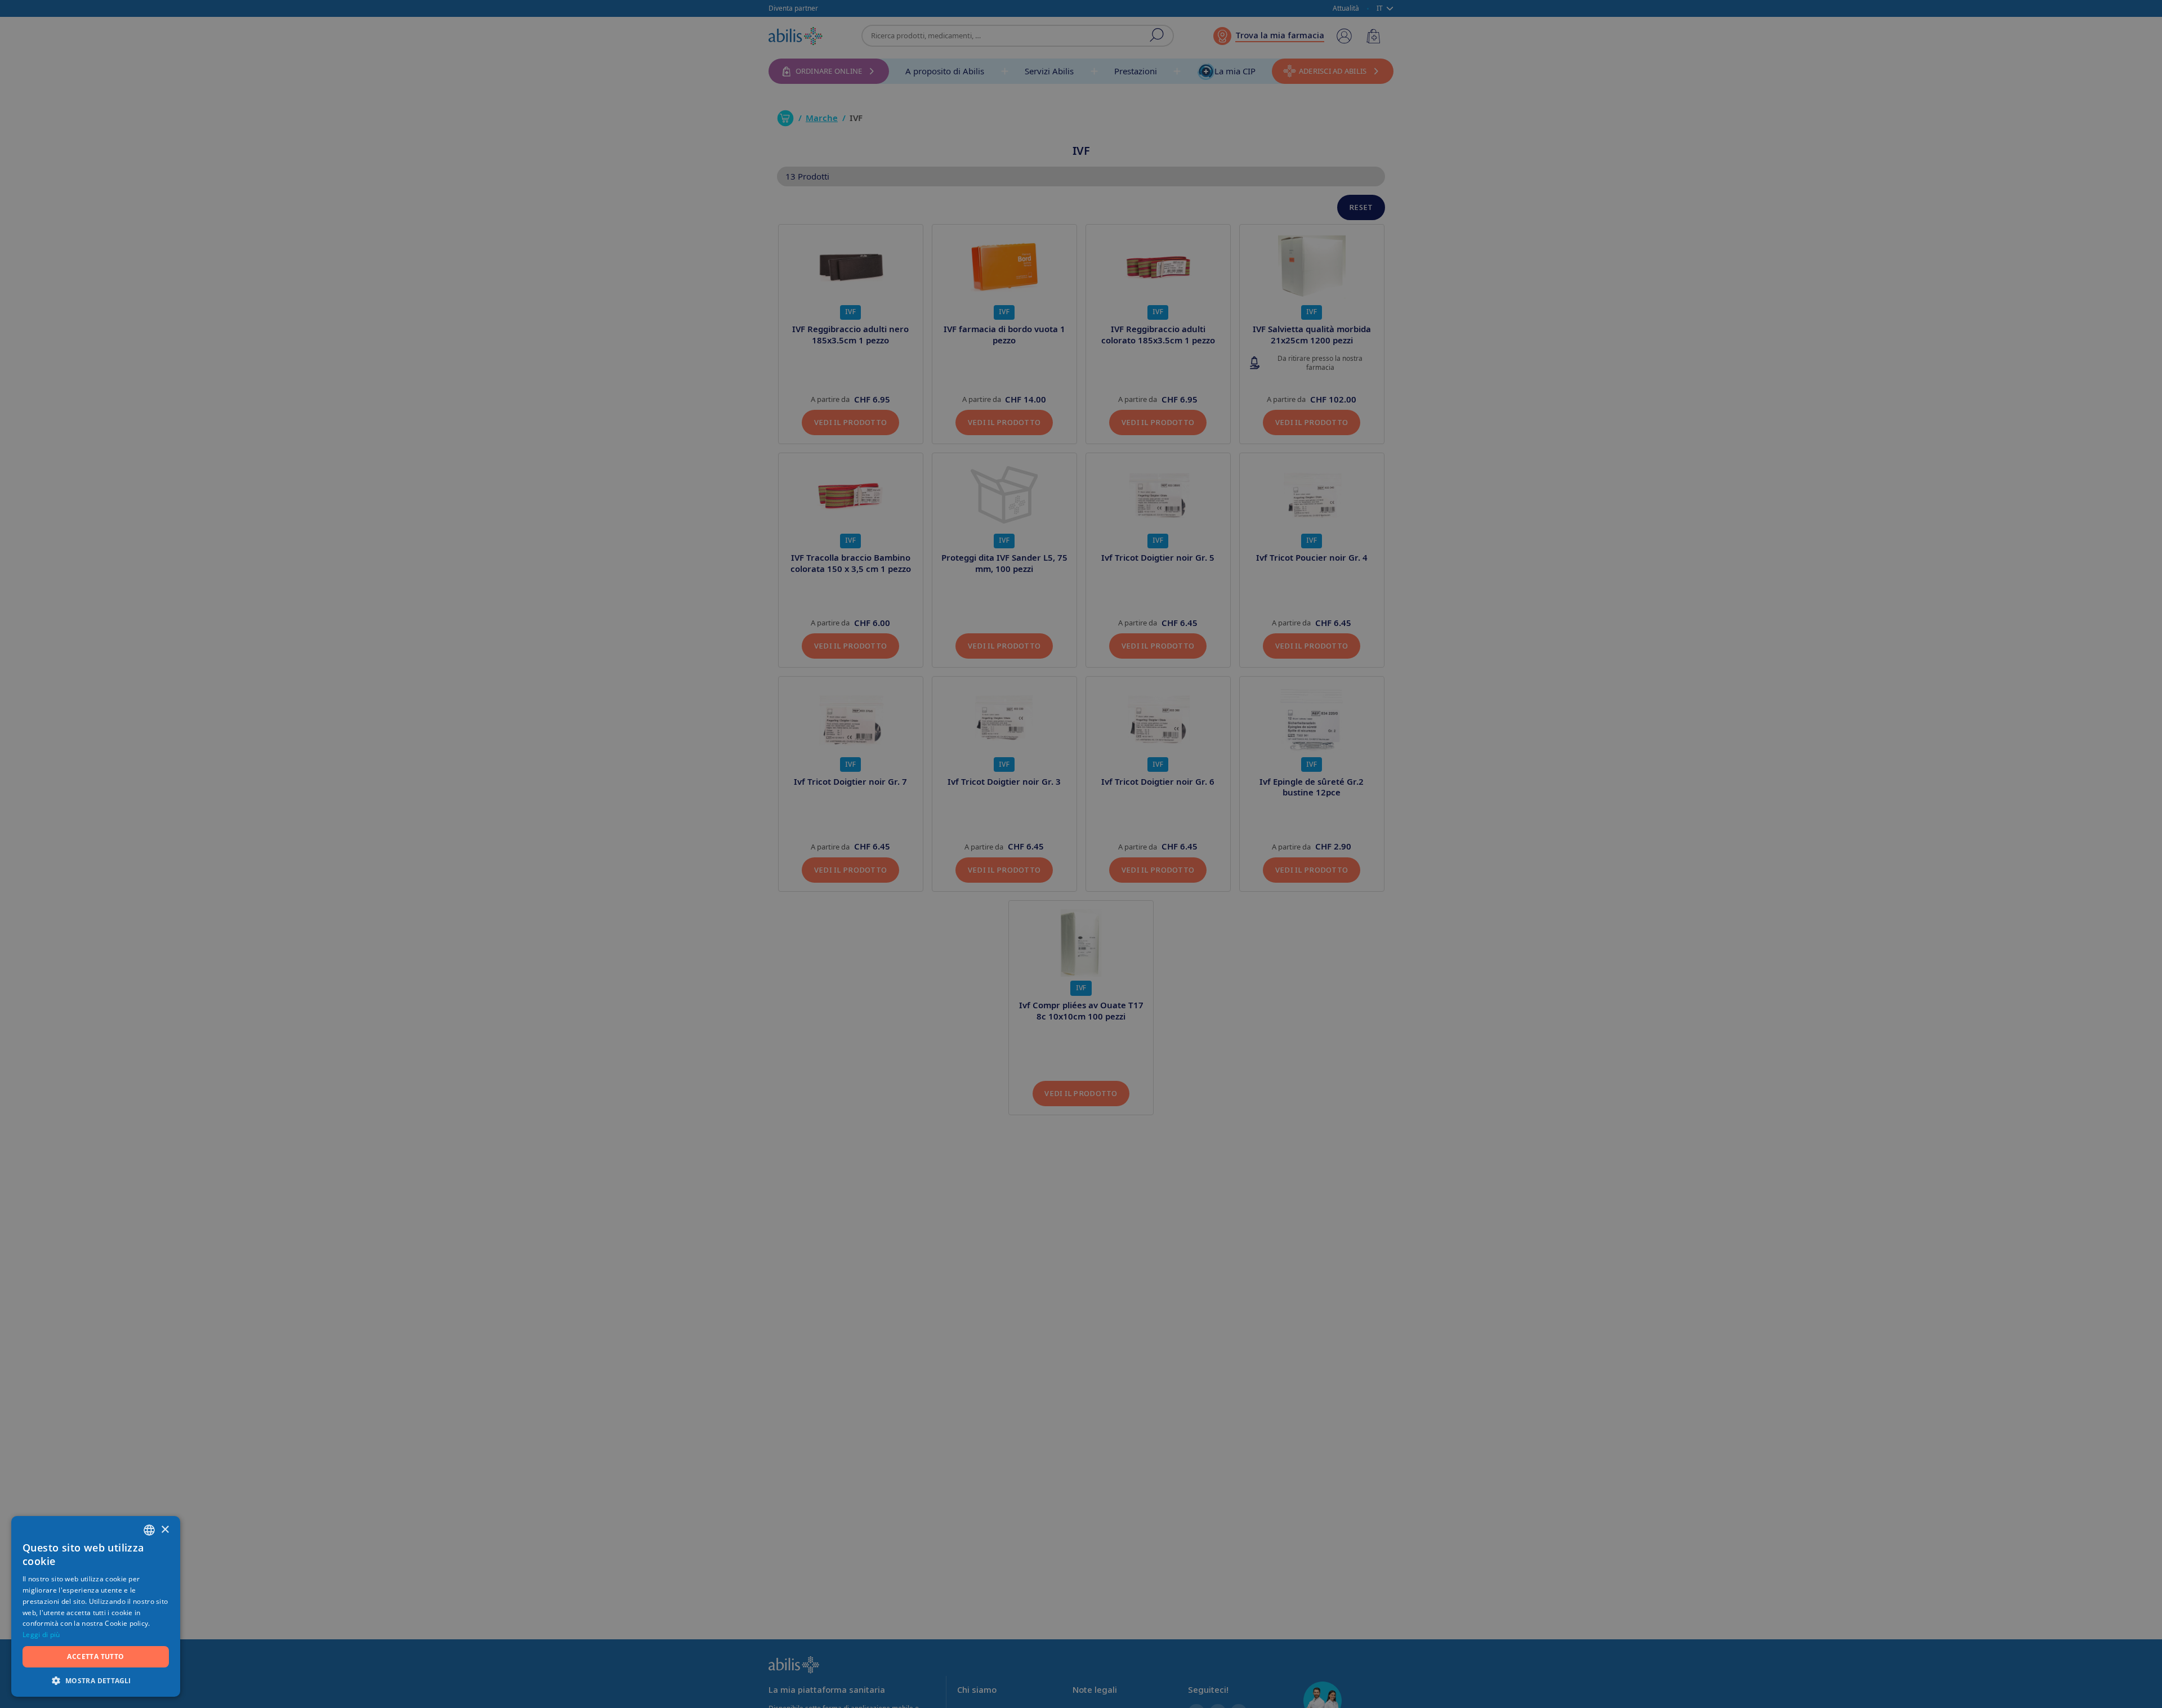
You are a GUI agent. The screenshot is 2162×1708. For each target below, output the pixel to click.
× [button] (165, 1530)
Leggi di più (41, 1635)
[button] (96, 1680)
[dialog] (1081, 854)
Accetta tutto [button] (95, 1656)
